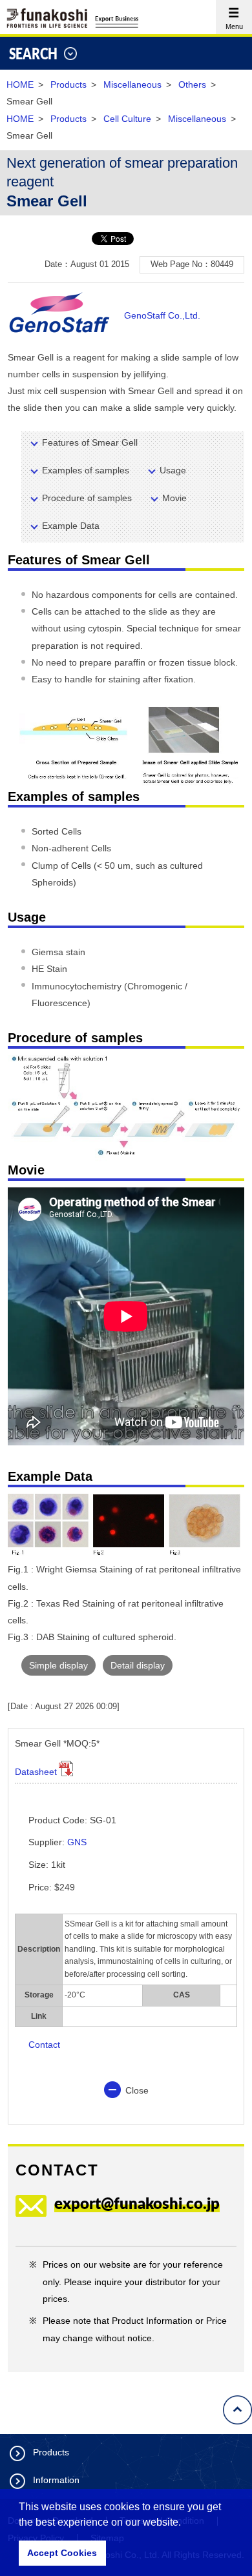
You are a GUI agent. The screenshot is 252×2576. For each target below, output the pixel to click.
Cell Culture (127, 119)
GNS (77, 1842)
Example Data (71, 526)
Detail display (138, 1665)
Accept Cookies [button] (62, 2553)
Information (56, 2480)
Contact (44, 2045)
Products (68, 84)
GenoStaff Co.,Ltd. (162, 315)
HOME (20, 84)
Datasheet (36, 1772)
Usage (173, 470)
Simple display (58, 1665)
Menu (229, 15)
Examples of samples (86, 470)
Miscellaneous (132, 84)
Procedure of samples (87, 498)
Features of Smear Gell (90, 442)
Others (192, 84)
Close (137, 2090)
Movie (174, 498)
